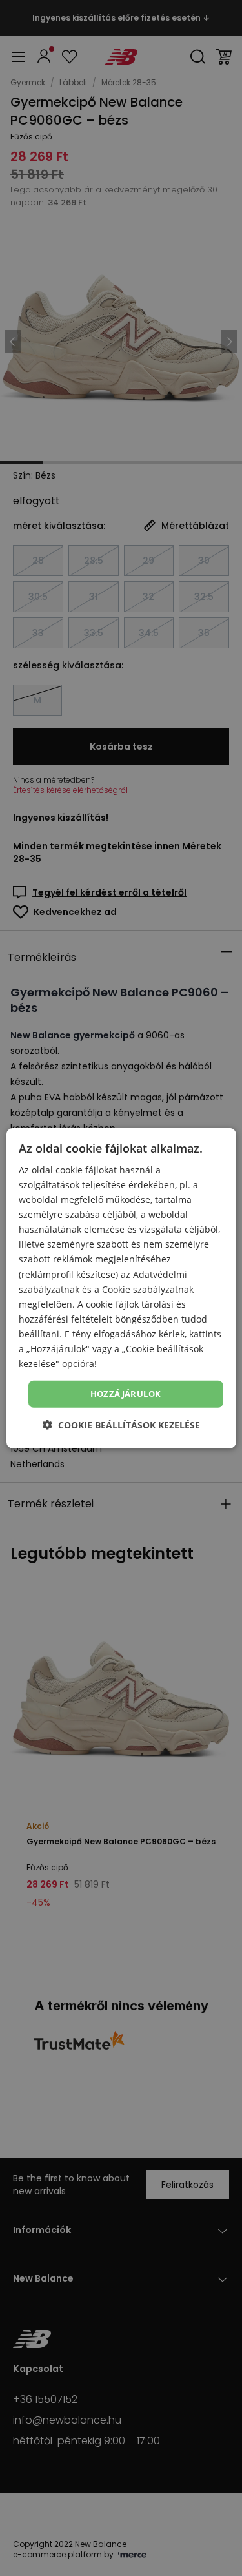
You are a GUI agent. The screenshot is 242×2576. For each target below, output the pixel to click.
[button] (121, 1425)
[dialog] (121, 1288)
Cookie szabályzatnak (148, 1289)
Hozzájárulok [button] (126, 1394)
